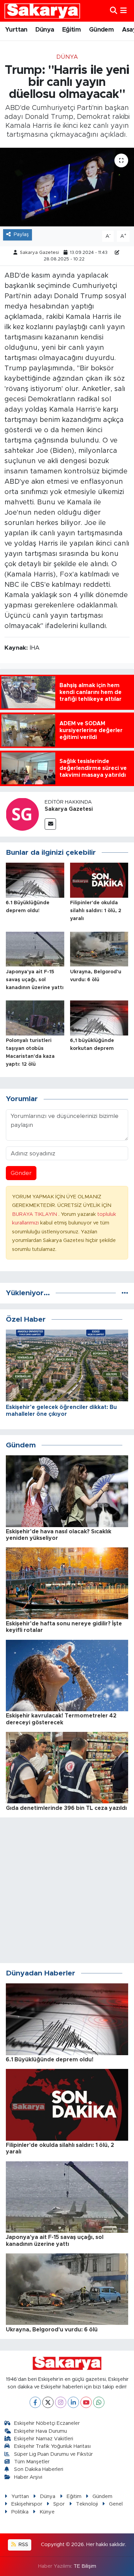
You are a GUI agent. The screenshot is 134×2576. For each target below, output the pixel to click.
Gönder (21, 1173)
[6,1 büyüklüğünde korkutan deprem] (99, 1017)
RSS (23, 2545)
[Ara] (114, 11)
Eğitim (71, 30)
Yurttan (16, 30)
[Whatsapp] (99, 2402)
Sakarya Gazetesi (40, 253)
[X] (48, 2402)
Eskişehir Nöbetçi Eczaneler (47, 2423)
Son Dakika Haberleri (39, 2469)
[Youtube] (86, 2402)
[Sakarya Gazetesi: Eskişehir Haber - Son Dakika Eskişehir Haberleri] (42, 11)
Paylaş (21, 234)
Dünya (45, 30)
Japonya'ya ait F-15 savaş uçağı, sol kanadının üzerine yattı (35, 980)
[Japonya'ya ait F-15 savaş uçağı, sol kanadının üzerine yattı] (35, 949)
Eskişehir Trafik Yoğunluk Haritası (52, 2446)
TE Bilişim (85, 2566)
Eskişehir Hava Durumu (41, 2431)
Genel (116, 2504)
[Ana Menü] (124, 11)
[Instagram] (61, 2402)
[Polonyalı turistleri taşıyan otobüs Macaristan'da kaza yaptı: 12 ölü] (35, 1017)
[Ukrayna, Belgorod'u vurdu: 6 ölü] (99, 949)
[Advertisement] (67, 1890)
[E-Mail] (50, 824)
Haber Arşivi (28, 2477)
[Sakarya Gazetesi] (22, 814)
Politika (20, 2512)
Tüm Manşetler (32, 2462)
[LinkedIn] (73, 2402)
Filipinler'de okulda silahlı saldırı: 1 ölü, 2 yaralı (96, 911)
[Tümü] (125, 1293)
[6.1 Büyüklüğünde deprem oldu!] (35, 880)
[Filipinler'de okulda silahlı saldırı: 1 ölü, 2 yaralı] (99, 880)
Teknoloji (87, 2504)
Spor (59, 2504)
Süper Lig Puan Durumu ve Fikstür (53, 2454)
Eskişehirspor (27, 2504)
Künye (47, 2512)
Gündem (101, 30)
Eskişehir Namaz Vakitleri (44, 2439)
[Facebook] (35, 2402)
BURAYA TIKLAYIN (35, 1214)
